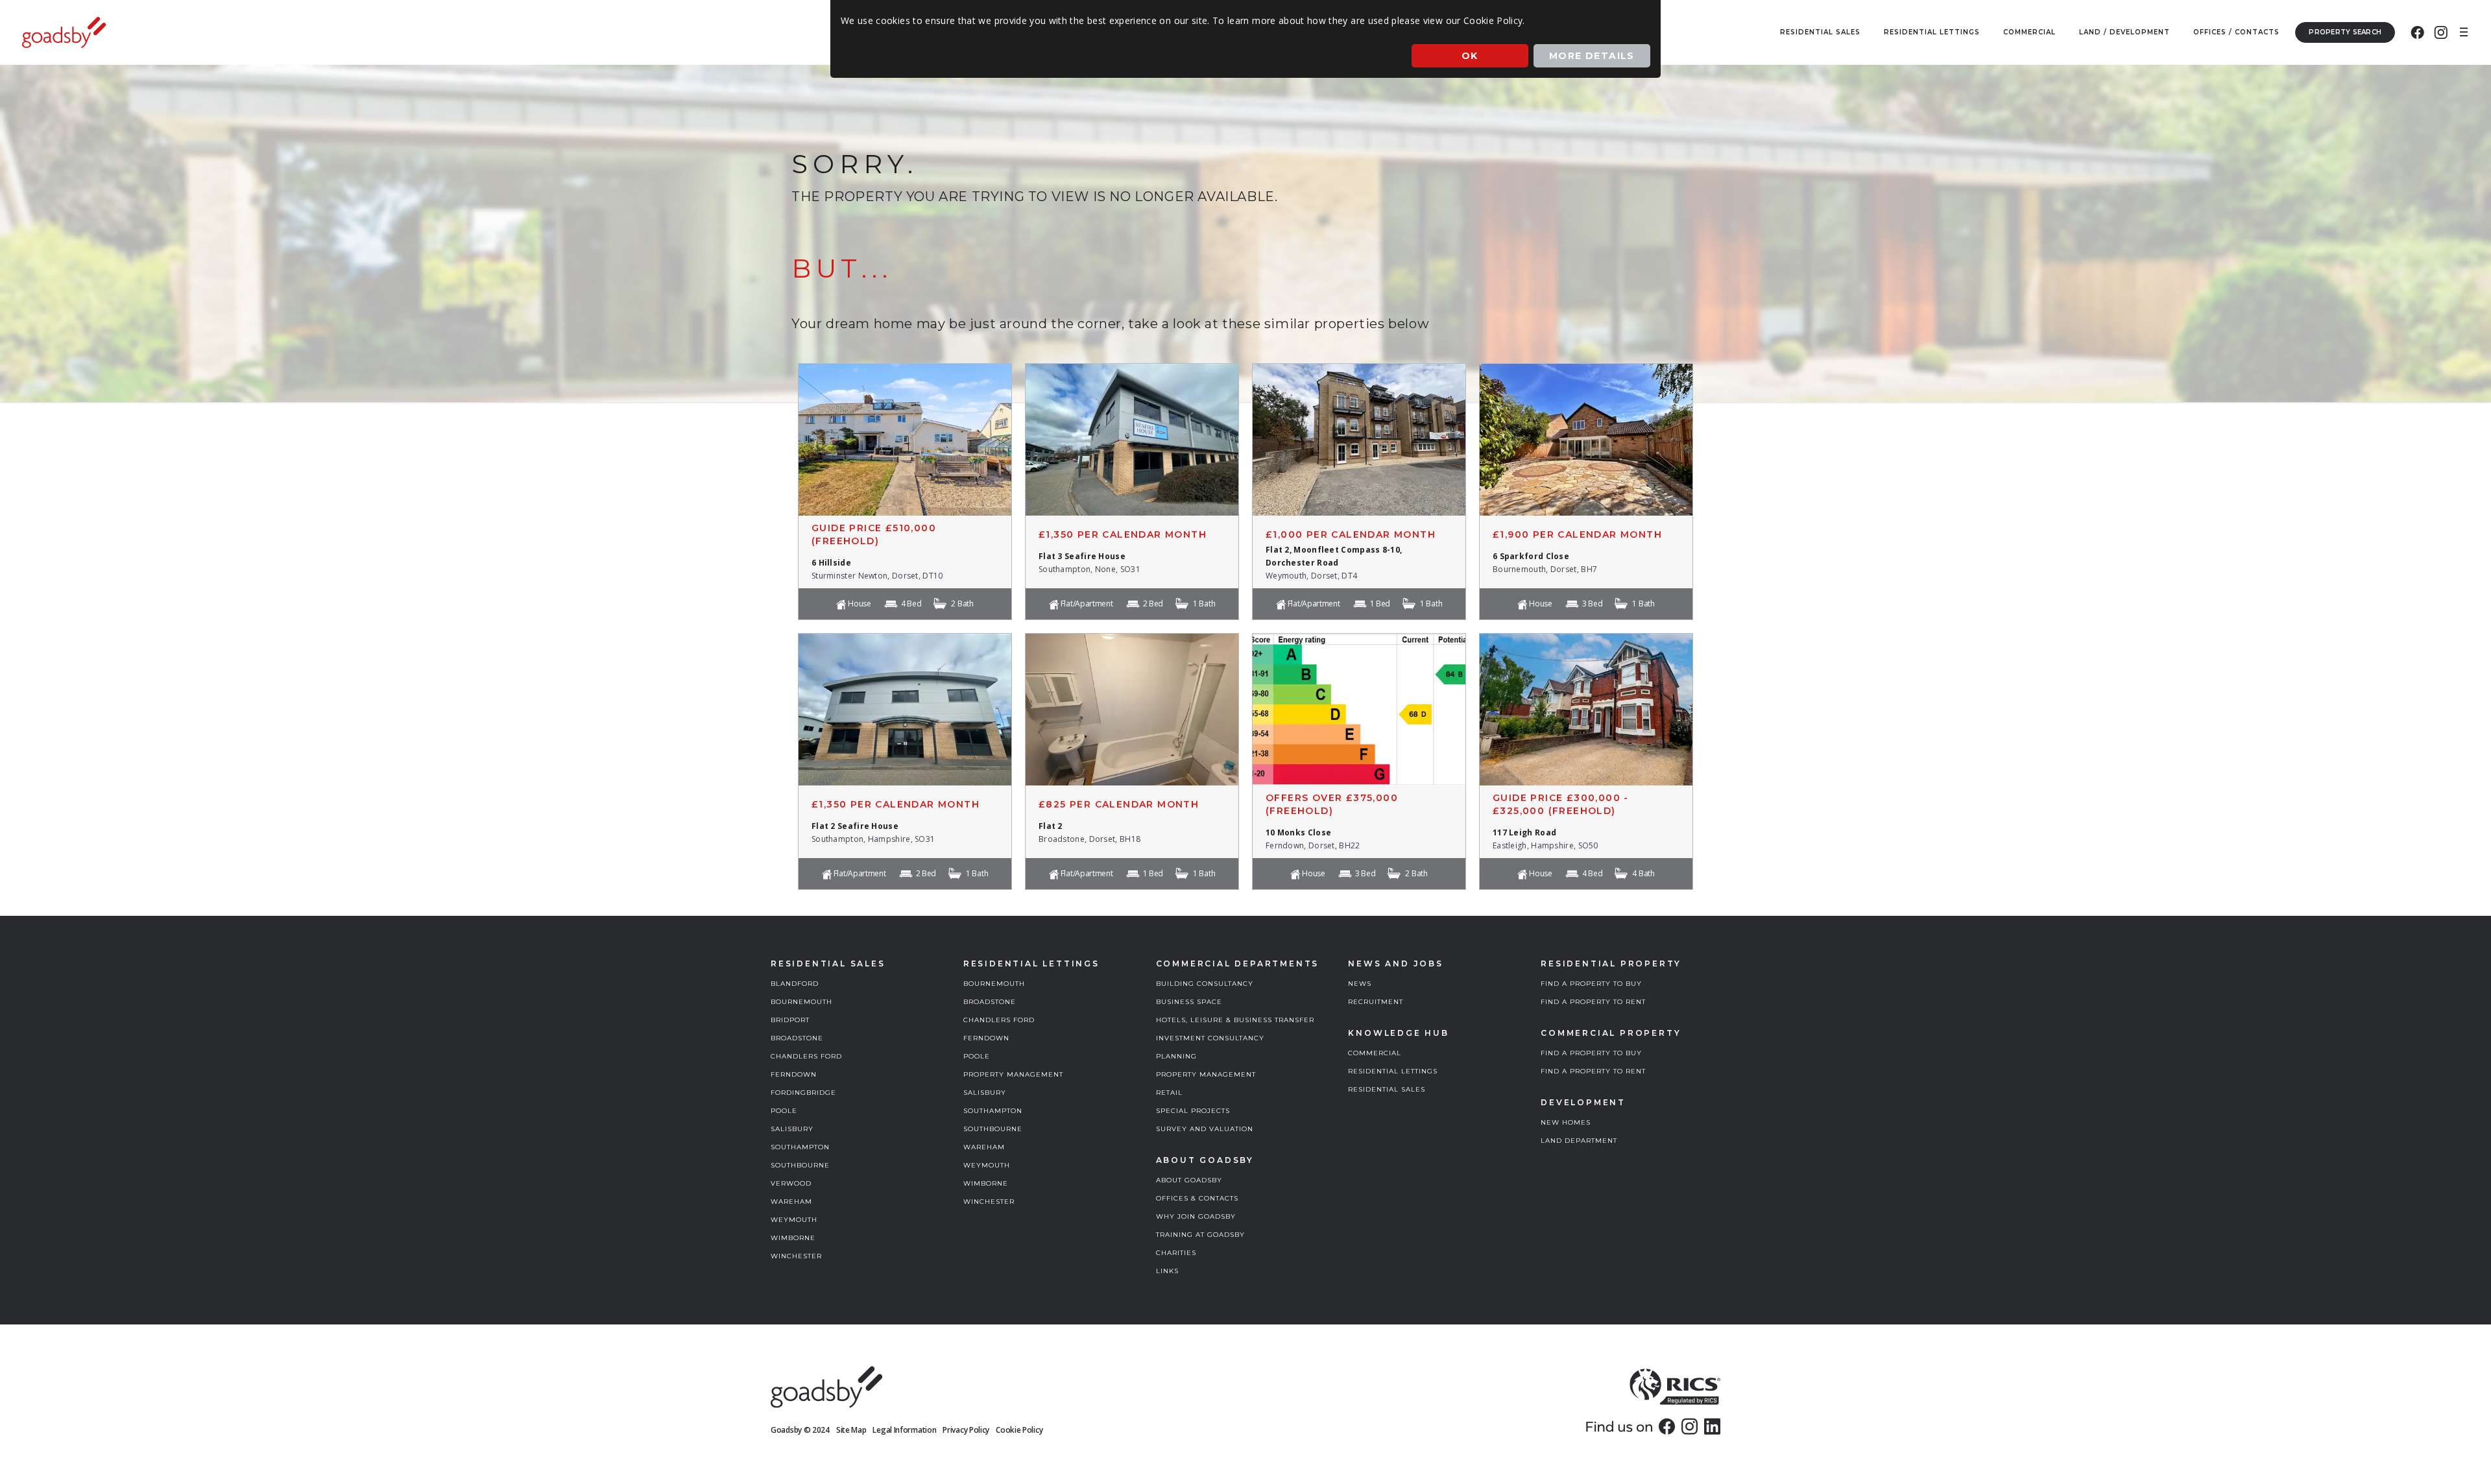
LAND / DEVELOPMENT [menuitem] (2124, 32)
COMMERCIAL (1375, 1053)
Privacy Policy (966, 1430)
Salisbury (792, 1129)
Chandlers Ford (806, 1056)
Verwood (791, 1183)
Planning (1176, 1056)
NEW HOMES (1566, 1122)
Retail (1169, 1093)
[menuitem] (2417, 32)
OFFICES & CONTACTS (1197, 1198)
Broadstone (797, 1038)
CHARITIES (1176, 1253)
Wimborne (793, 1238)
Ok (1470, 56)
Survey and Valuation (1205, 1129)
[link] (1667, 1426)
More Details (1592, 56)
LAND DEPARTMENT (1579, 1141)
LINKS (1167, 1271)
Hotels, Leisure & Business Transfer (1235, 1020)
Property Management (1013, 1074)
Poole (784, 1111)
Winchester (796, 1256)
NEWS (1360, 984)
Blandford (795, 984)
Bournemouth (801, 1002)
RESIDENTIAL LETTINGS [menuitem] (1932, 32)
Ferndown (794, 1074)
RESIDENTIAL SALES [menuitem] (1820, 32)
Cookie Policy (1019, 1430)
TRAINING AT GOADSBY (1200, 1235)
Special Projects (1193, 1111)
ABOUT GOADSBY (1189, 1180)
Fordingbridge (803, 1093)
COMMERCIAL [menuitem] (2029, 32)
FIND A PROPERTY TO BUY (1591, 984)
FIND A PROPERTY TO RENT (1593, 1002)
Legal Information (904, 1430)
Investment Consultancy (1210, 1038)
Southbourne (800, 1165)
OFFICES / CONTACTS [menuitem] (2236, 32)
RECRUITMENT (1376, 1002)
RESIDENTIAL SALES (1387, 1089)
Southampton (800, 1147)
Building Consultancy (1205, 984)
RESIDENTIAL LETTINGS (1393, 1071)
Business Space (1189, 1002)
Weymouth (794, 1220)
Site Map (851, 1430)
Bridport (790, 1020)
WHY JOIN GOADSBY (1196, 1216)
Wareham (791, 1202)
